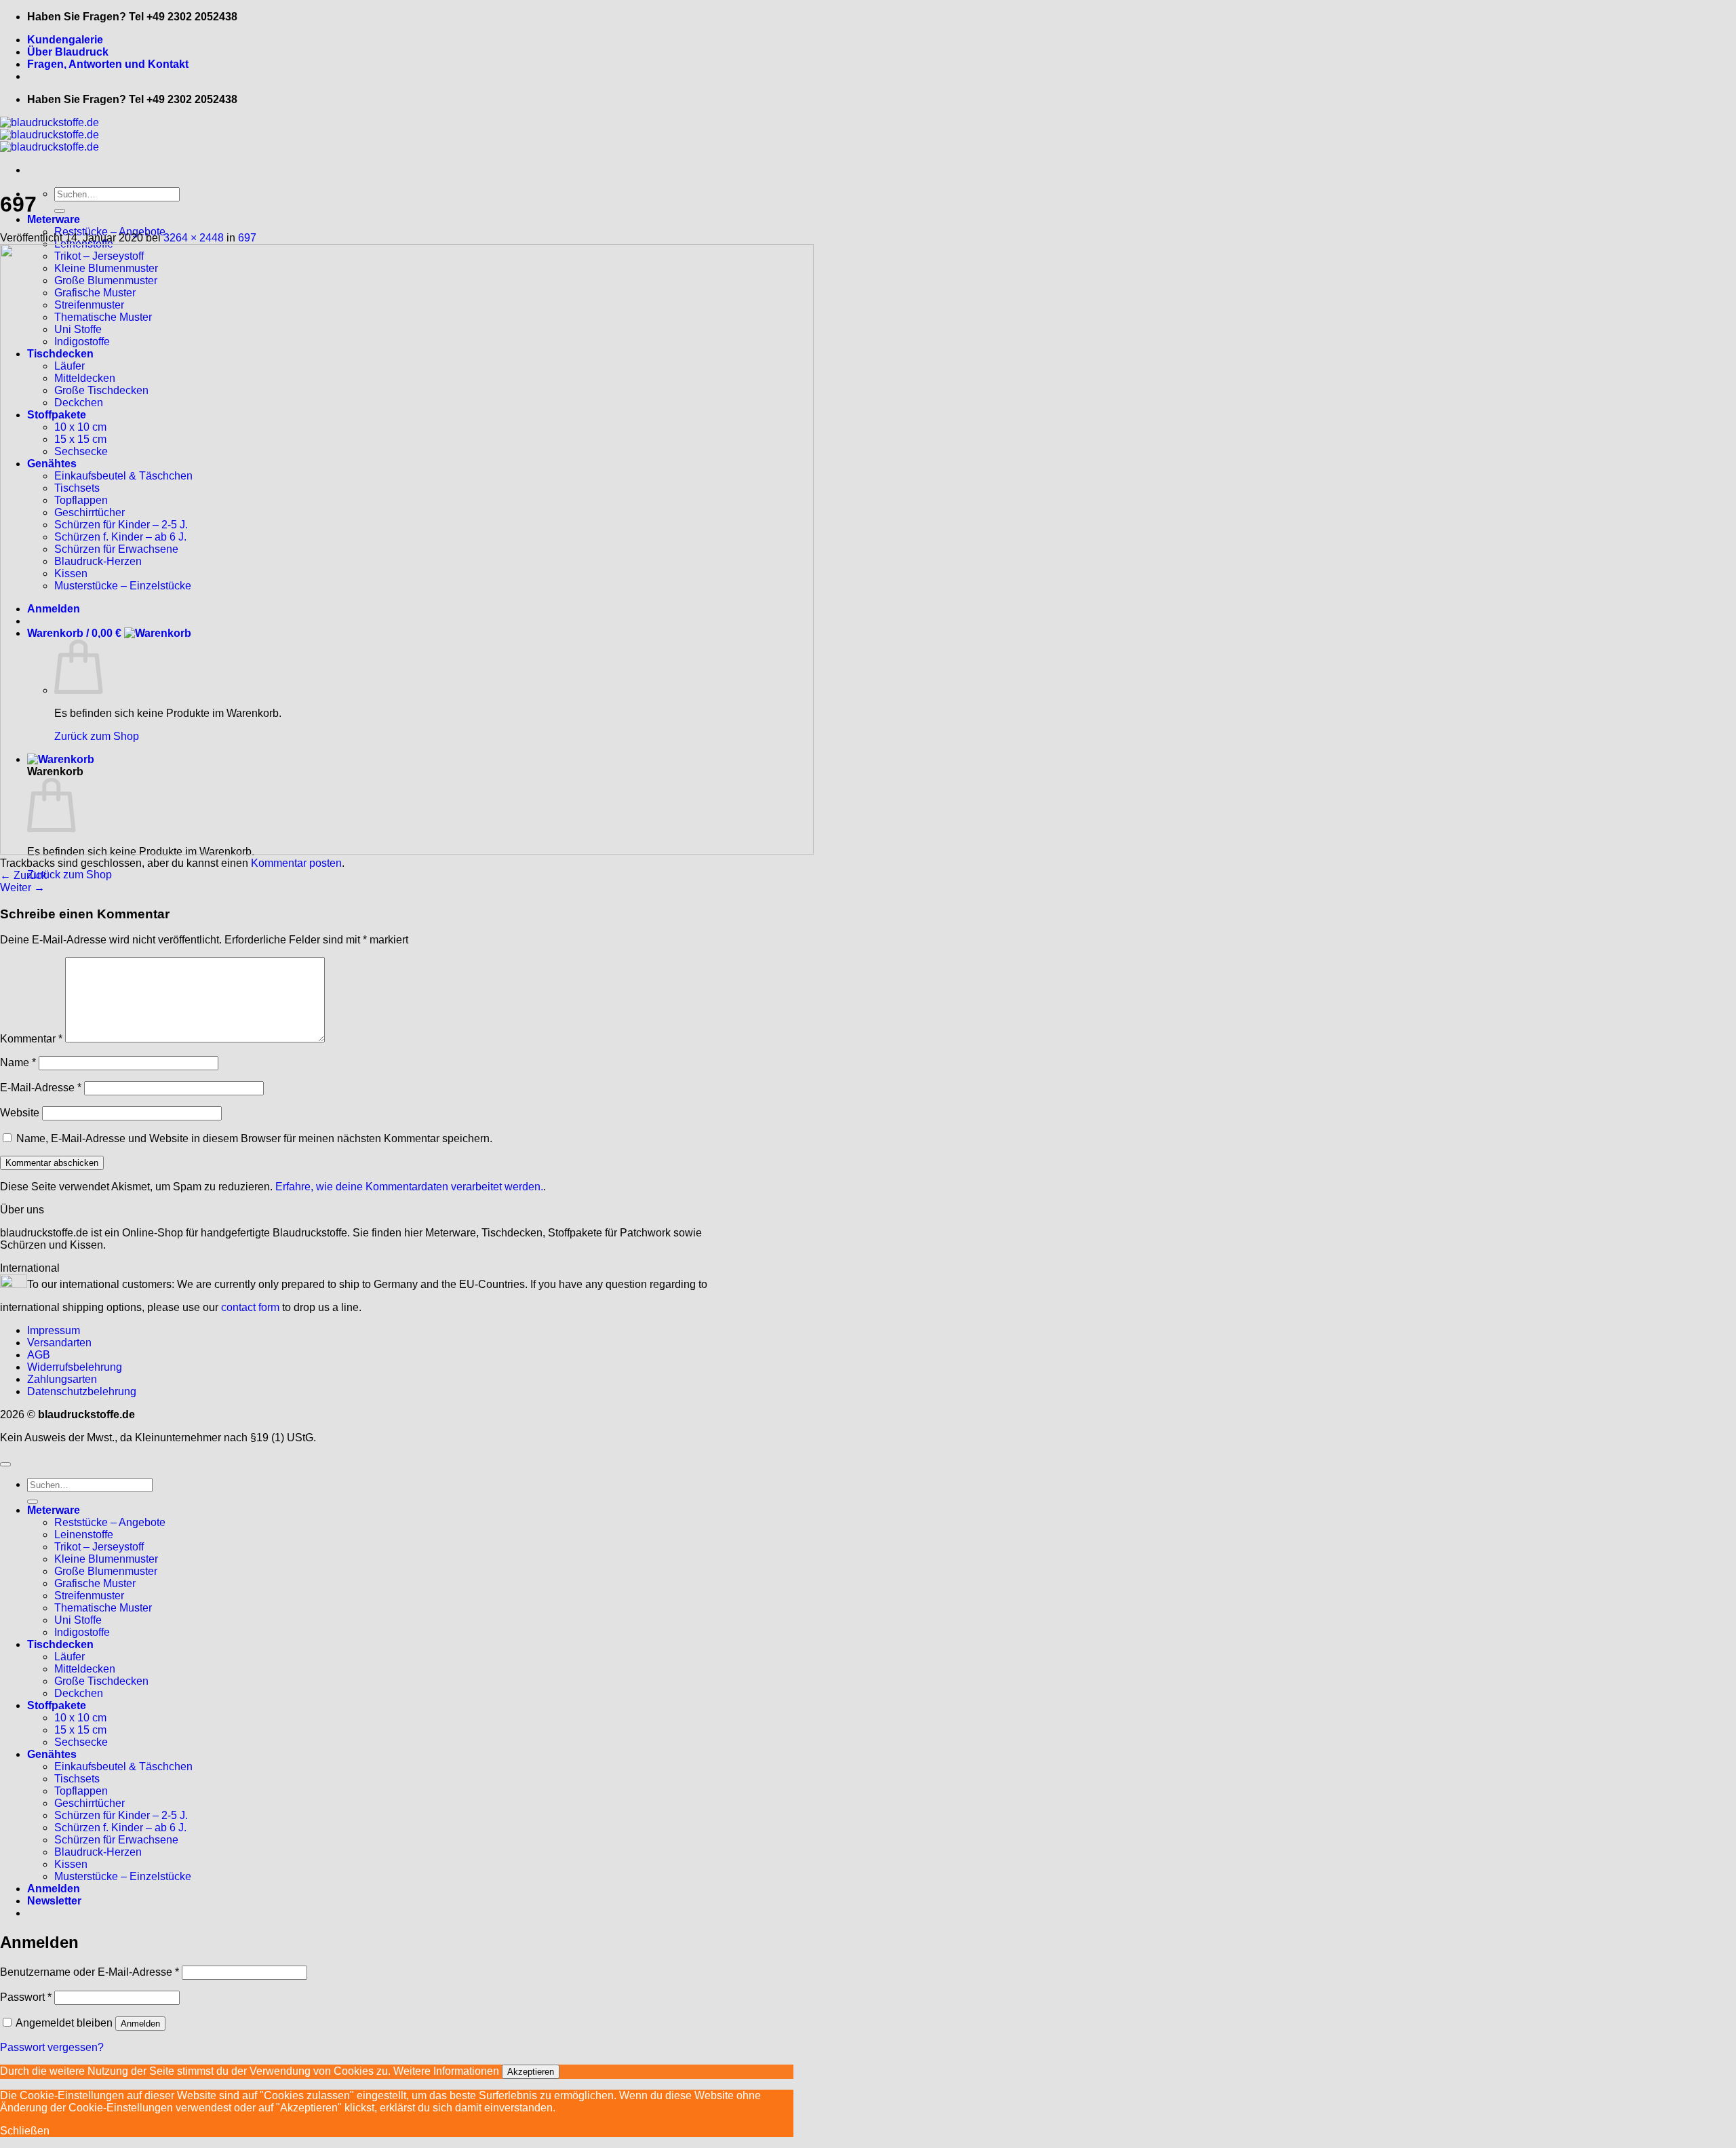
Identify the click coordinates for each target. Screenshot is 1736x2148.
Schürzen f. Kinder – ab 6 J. (120, 1828)
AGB (39, 1355)
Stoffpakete (57, 1705)
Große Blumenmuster (106, 1571)
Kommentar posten (296, 863)
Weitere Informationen (446, 2071)
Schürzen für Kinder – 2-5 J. (121, 1815)
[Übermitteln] (60, 211)
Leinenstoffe (84, 1535)
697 (247, 238)
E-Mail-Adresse (41, 1088)
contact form (250, 1307)
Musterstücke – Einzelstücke (123, 1876)
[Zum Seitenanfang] (5, 1464)
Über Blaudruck (68, 52)
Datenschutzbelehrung (82, 1391)
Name (18, 1062)
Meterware (54, 219)
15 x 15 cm (80, 1730)
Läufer (70, 1657)
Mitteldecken (85, 1669)
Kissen (71, 1864)
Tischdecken (60, 1644)
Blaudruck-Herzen (98, 1852)
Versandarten (59, 1343)
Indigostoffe (82, 1632)
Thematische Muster (103, 1608)
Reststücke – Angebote (110, 1522)
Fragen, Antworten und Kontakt (108, 64)
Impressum (54, 1330)
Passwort (26, 1997)
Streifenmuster (89, 1596)
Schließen (25, 2131)
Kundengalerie (65, 40)
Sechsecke (81, 1742)
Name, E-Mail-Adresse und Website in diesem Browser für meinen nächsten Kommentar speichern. (254, 1138)
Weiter (22, 887)
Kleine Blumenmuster (106, 1559)
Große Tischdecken (101, 1681)
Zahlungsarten (62, 1379)
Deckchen (79, 1693)
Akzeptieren (531, 2072)
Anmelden (140, 2024)
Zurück (23, 875)
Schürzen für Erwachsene (116, 1840)
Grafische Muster (95, 1583)
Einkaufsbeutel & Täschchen (123, 1766)
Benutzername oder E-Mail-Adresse (90, 1972)
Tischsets (77, 1779)
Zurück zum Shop (70, 875)
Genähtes (52, 1754)
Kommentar (31, 1039)
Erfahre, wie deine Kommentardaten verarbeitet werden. (409, 1187)
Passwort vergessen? (52, 2047)
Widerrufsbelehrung (75, 1367)
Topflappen (81, 1791)
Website (20, 1113)
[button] (54, 1901)
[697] (407, 851)
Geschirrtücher (90, 1803)
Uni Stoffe (78, 1620)
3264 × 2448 (194, 238)
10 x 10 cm (80, 1718)
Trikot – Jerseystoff (99, 1547)
